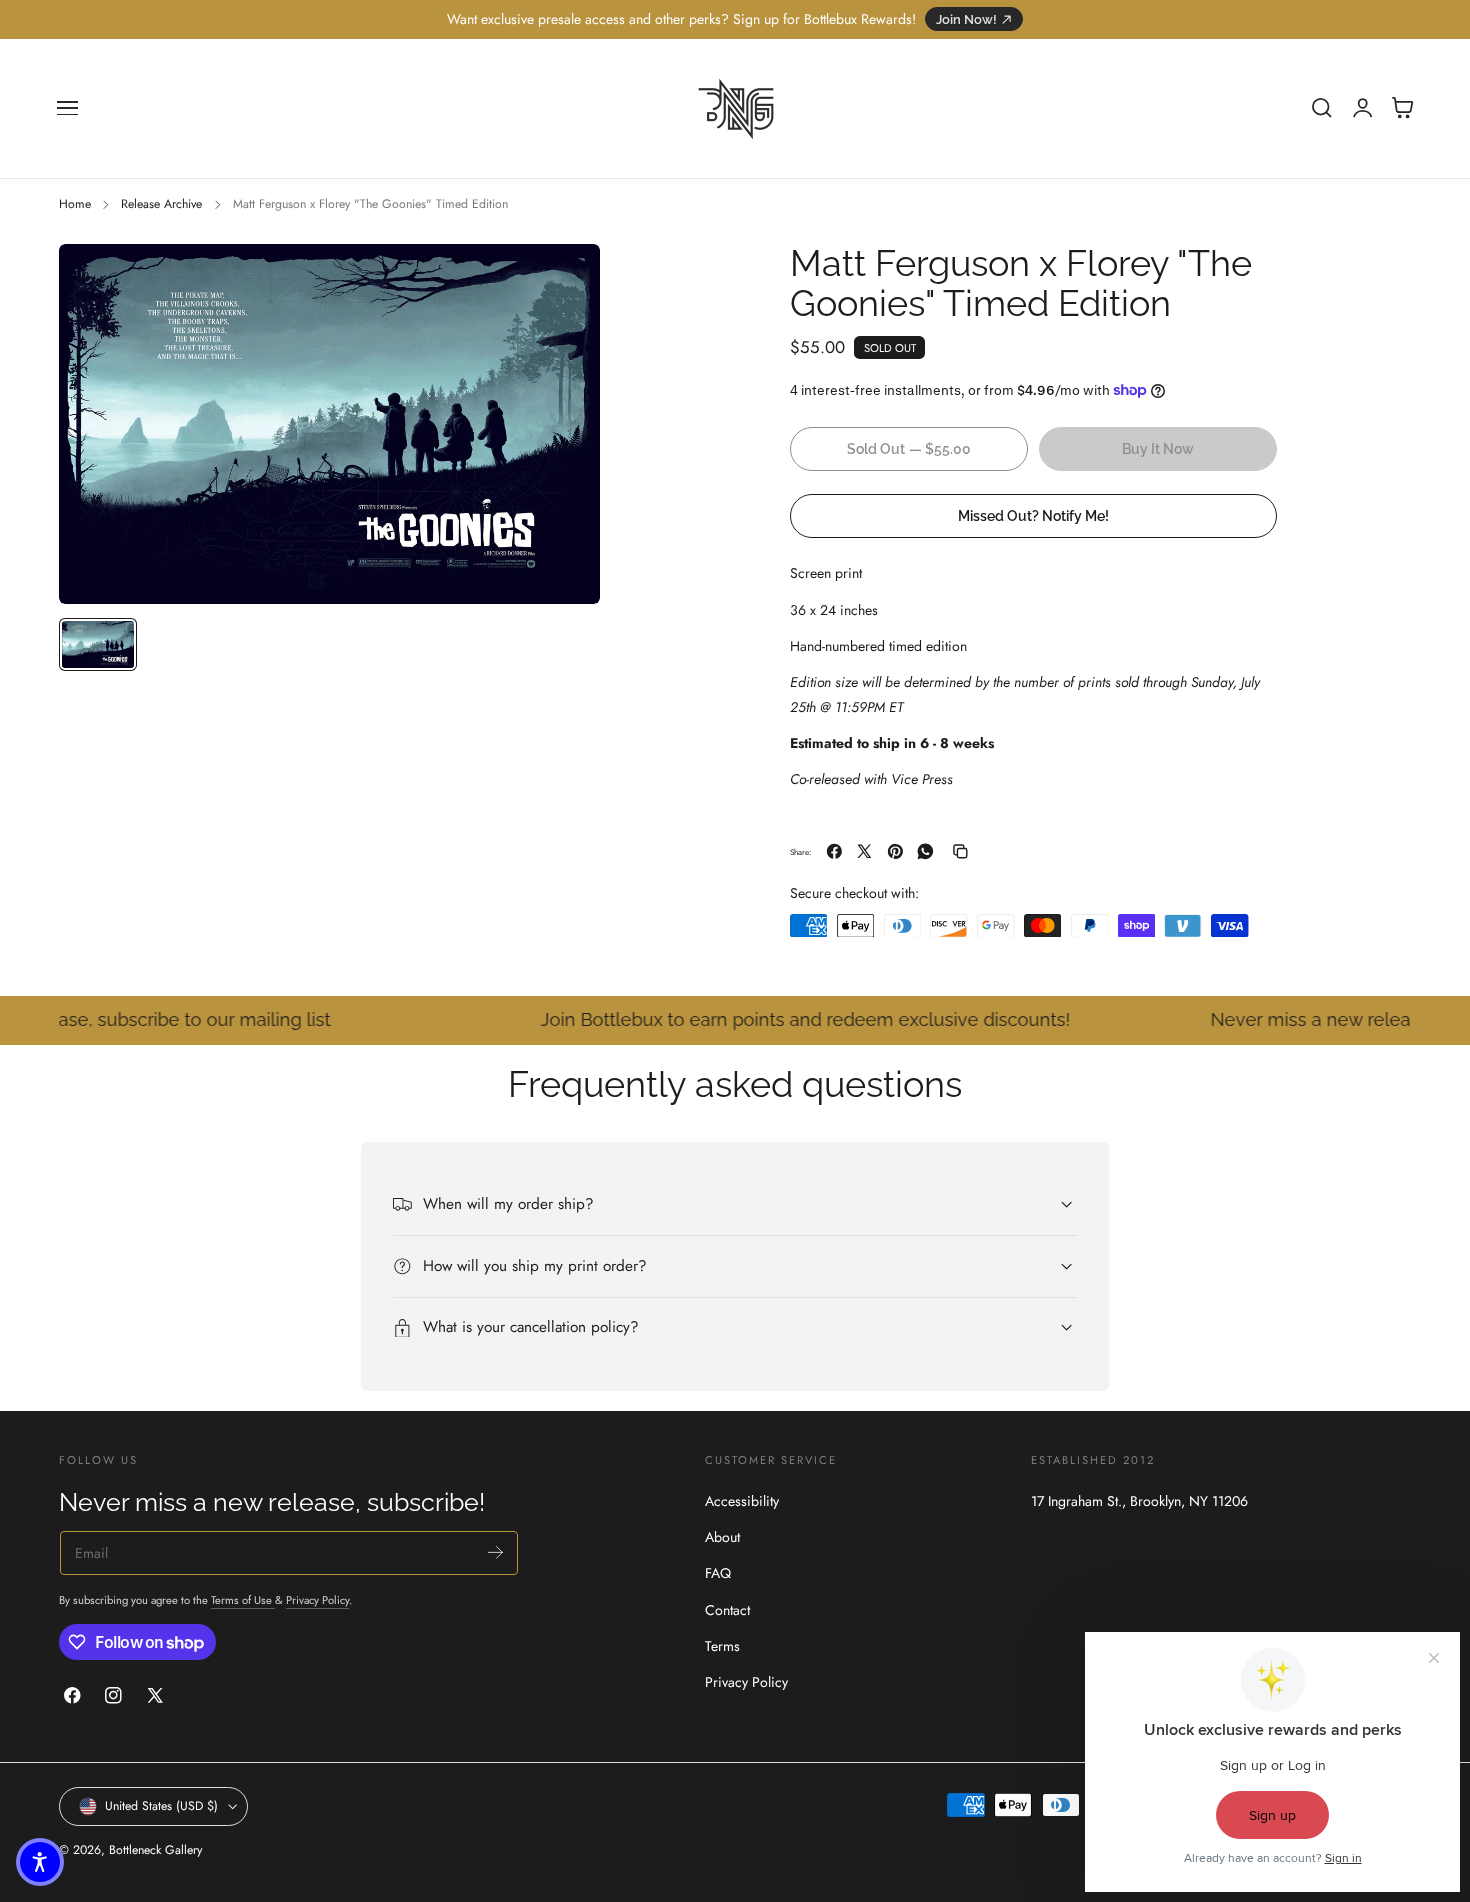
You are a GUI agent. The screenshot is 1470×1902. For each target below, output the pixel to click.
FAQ (718, 1574)
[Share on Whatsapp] (925, 851)
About (722, 1538)
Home (75, 204)
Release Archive (161, 204)
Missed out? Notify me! (1033, 514)
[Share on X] (864, 851)
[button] (68, 108)
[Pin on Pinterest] (895, 851)
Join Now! (966, 19)
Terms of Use (243, 1600)
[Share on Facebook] (834, 851)
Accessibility (742, 1501)
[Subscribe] (495, 1551)
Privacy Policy (317, 1600)
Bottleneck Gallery (155, 1850)
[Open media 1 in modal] (565, 279)
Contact (727, 1610)
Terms (722, 1646)
